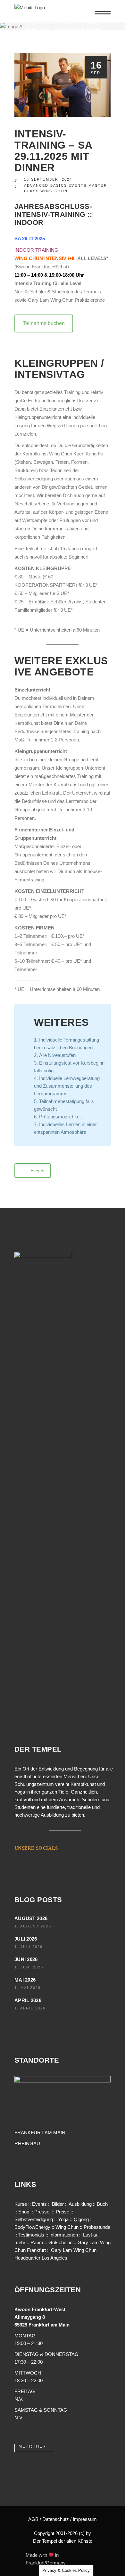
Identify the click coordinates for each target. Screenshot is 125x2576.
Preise (63, 2212)
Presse (42, 2212)
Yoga (63, 2219)
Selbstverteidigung (34, 2219)
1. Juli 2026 (29, 1947)
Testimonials (31, 2235)
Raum (37, 2242)
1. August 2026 (33, 1926)
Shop (24, 2212)
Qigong (81, 2219)
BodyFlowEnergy (32, 2227)
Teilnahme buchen (44, 323)
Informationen (64, 2235)
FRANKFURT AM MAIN (40, 2133)
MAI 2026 (25, 1980)
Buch (102, 2204)
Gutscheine (60, 2242)
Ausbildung (80, 2204)
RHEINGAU (27, 2143)
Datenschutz (56, 2519)
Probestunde (97, 2227)
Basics (59, 185)
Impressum (85, 2519)
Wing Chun (54, 191)
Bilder (58, 2204)
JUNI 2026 (26, 1959)
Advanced (36, 185)
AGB (33, 2519)
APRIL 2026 (28, 2000)
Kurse (21, 2204)
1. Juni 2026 (29, 1967)
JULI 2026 (26, 1939)
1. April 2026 (30, 2008)
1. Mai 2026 (28, 1988)
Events (78, 185)
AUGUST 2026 (31, 1918)
